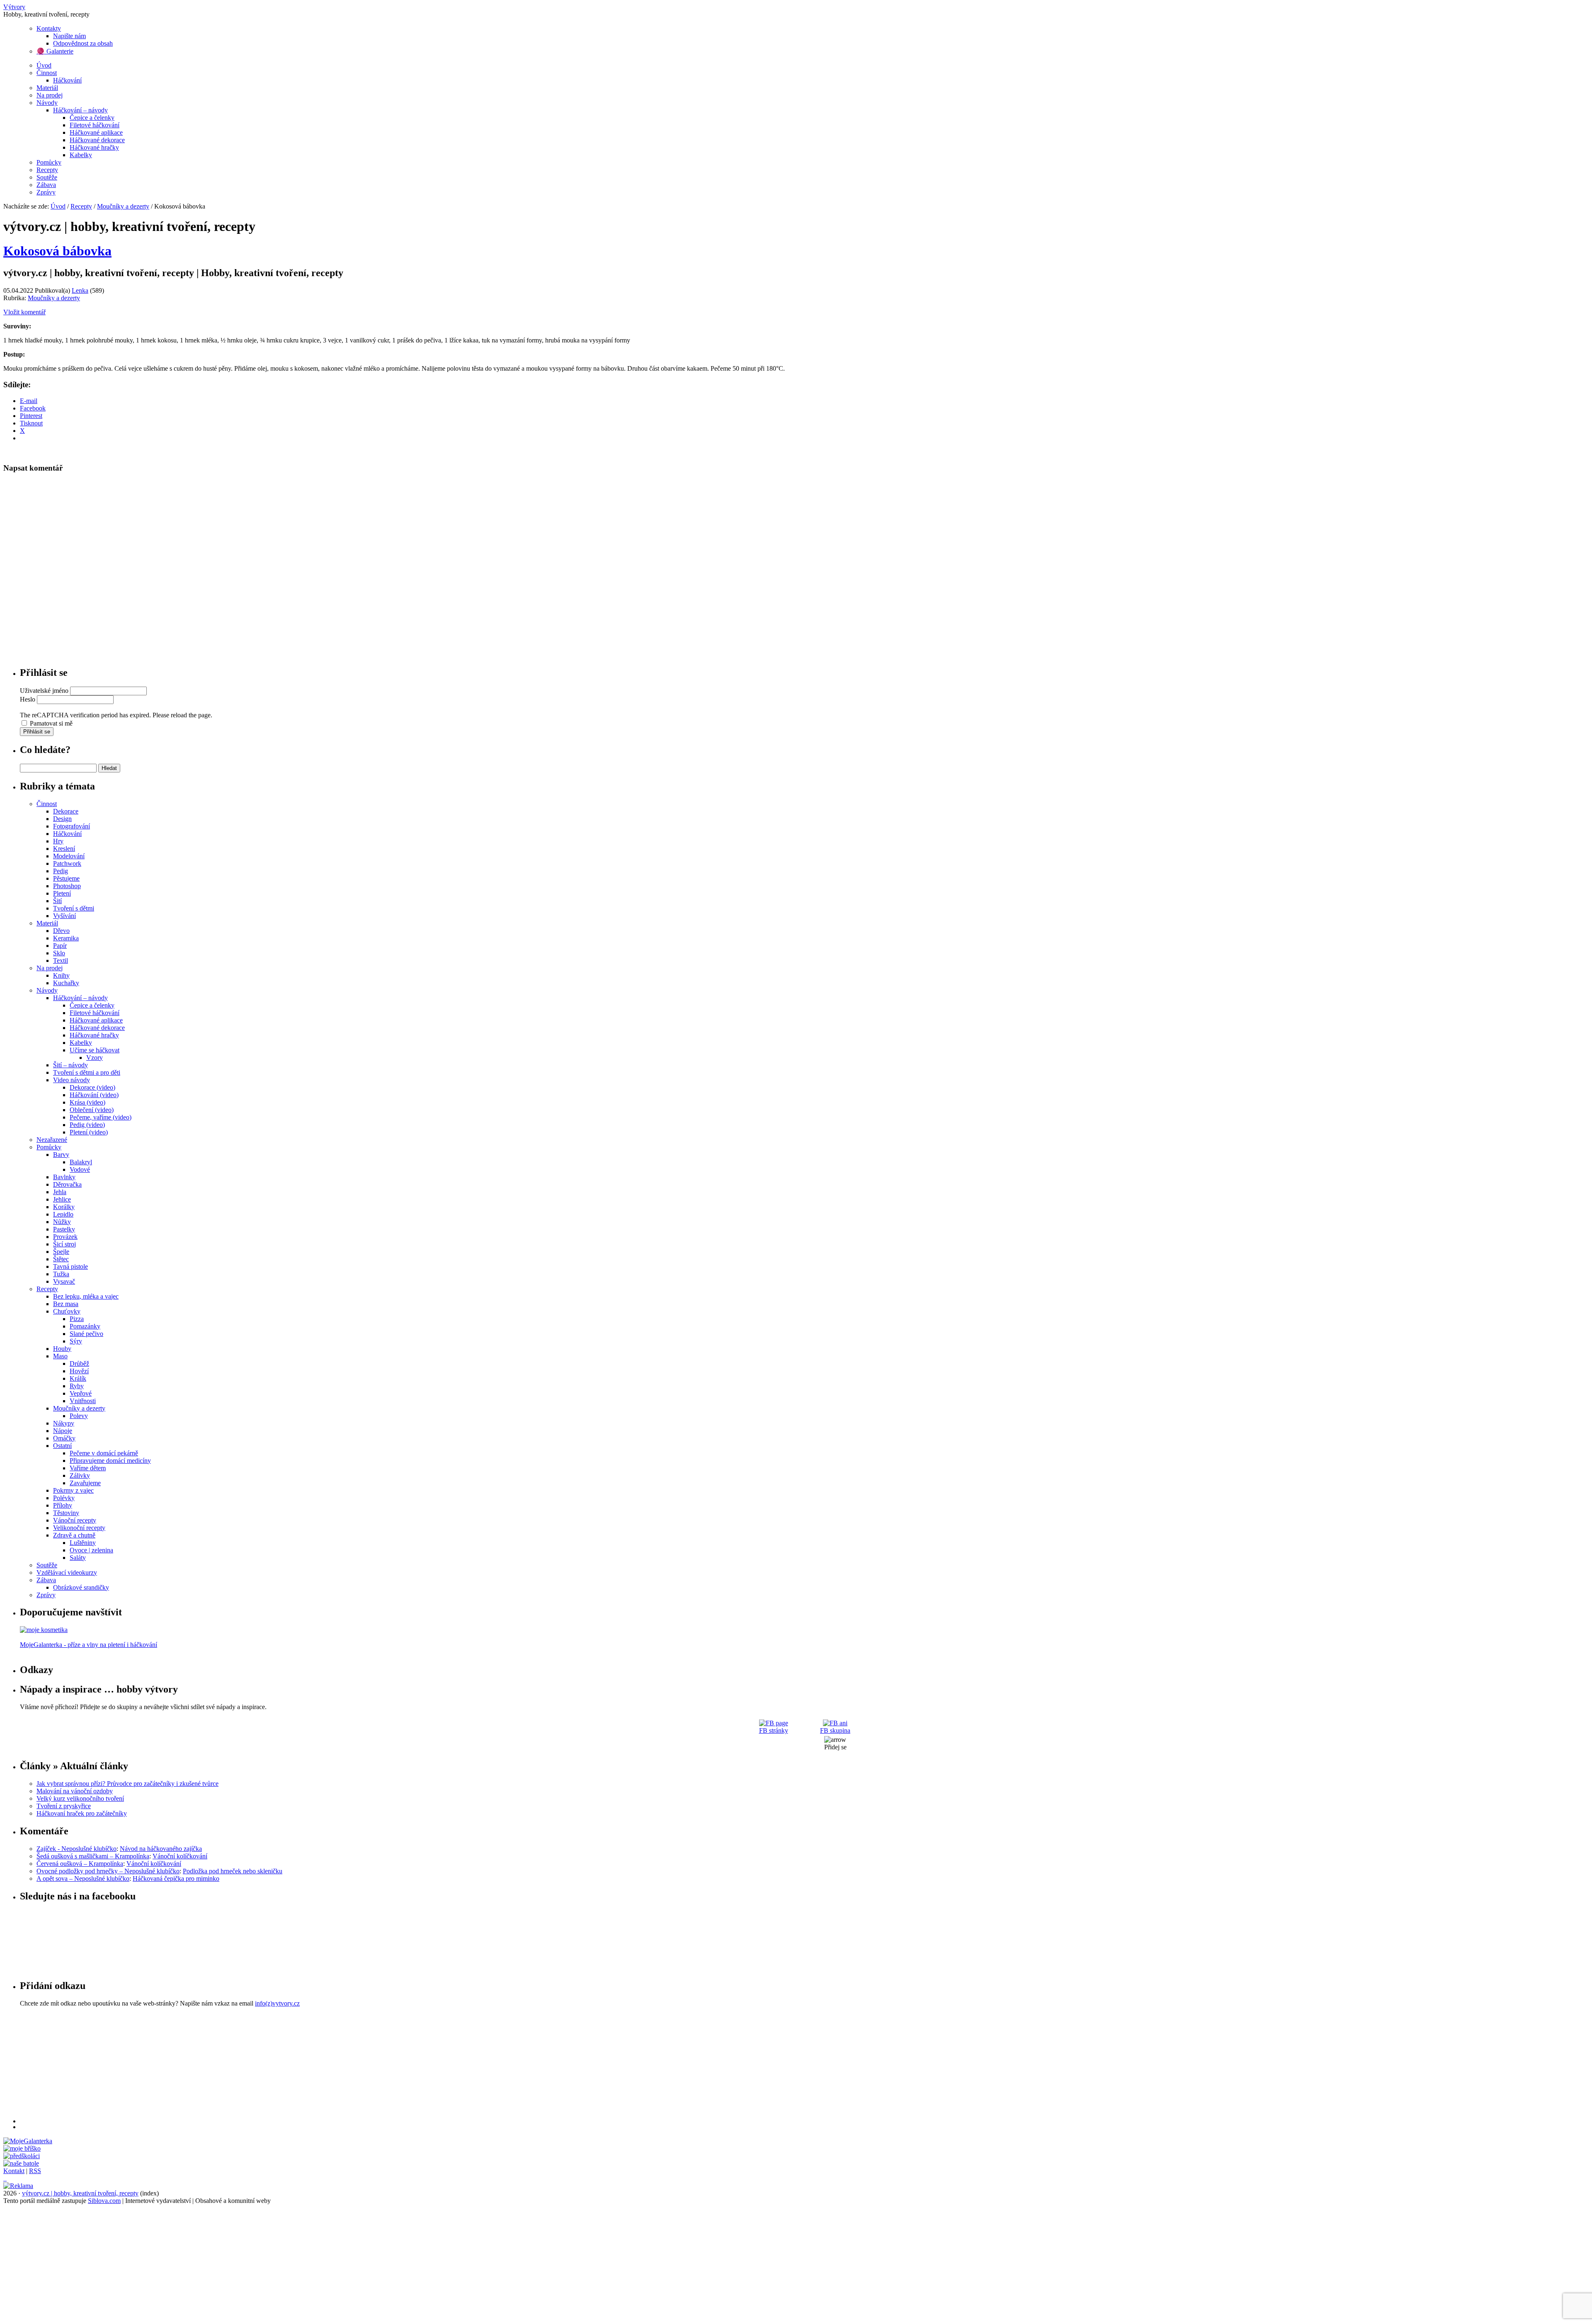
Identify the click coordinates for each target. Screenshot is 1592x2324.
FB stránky (774, 1730)
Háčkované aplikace (96, 132)
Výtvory (14, 7)
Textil (61, 960)
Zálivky (80, 1475)
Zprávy (46, 192)
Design (62, 819)
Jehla (60, 1192)
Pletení (62, 893)
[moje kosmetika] (44, 1630)
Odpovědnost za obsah (83, 43)
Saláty (78, 1558)
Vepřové (81, 1393)
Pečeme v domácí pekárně (104, 1453)
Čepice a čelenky (92, 118)
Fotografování (72, 826)
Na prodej (50, 95)
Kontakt (14, 2171)
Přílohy (63, 1505)
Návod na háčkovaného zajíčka (161, 1849)
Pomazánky (85, 1326)
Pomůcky (49, 162)
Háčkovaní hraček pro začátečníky (82, 1813)
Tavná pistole (70, 1266)
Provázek (65, 1237)
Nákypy (64, 1423)
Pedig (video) (87, 1125)
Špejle (61, 1252)
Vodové (80, 1169)
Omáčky (64, 1438)
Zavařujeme (85, 1483)
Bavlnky (64, 1177)
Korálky (64, 1207)
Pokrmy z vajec (73, 1490)
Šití (57, 901)
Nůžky (62, 1222)
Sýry (76, 1341)
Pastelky (64, 1229)
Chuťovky (67, 1311)
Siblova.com (104, 2201)
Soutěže (47, 177)
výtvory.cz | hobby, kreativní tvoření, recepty (80, 2193)
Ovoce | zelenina (91, 1550)
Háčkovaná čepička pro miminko (176, 1878)
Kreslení (64, 849)
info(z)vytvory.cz (277, 2003)
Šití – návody (70, 1065)
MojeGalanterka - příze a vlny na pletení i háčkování (89, 1645)
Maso (60, 1356)
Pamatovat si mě (51, 723)
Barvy (61, 1155)
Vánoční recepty (75, 1520)
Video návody (72, 1080)
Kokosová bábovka (57, 251)
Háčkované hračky (94, 147)
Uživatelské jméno (44, 691)
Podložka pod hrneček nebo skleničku (233, 1871)
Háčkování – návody (80, 110)
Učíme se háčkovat (95, 1050)
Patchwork (67, 863)
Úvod (44, 65)
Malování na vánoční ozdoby (75, 1791)
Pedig (61, 871)
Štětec (61, 1259)
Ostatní (62, 1446)
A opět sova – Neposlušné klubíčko (83, 1878)
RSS (35, 2171)
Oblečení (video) (92, 1110)
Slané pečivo (86, 1334)
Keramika (66, 938)
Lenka (80, 290)
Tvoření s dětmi (74, 908)
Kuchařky (66, 983)
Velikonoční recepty (79, 1528)
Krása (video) (87, 1102)
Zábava (46, 185)
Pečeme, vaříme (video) (101, 1117)
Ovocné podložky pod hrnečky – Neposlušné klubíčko (108, 1871)
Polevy (79, 1416)
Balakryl (81, 1162)
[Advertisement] (269, 2065)
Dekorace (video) (92, 1087)
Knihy (61, 975)
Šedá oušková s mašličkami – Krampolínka (93, 1856)
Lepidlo (63, 1214)
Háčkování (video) (94, 1095)
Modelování (69, 856)
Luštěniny (83, 1543)
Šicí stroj (64, 1244)
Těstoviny (66, 1513)
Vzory (95, 1058)
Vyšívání (64, 916)
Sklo (59, 953)
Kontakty (49, 28)
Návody (47, 103)
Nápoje (63, 1431)
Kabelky (81, 155)
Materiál (47, 88)
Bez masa (66, 1304)
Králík (78, 1378)
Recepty (47, 170)
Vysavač (64, 1281)
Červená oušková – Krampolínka (80, 1864)
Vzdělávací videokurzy (67, 1572)
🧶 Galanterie (55, 51)
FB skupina (835, 1730)
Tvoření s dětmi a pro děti (87, 1072)
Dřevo (61, 931)
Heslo (28, 699)
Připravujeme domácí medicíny (110, 1461)
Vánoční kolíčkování (180, 1856)
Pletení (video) (89, 1132)
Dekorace (66, 811)
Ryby (77, 1386)
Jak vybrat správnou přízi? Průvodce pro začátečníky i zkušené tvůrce (127, 1784)
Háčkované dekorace (97, 140)
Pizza (77, 1319)
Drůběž (79, 1364)
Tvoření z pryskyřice (64, 1806)
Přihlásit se (37, 732)
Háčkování (67, 80)
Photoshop (67, 886)
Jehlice (62, 1199)
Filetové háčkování (95, 125)
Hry (58, 841)
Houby (62, 1349)
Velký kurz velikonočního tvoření (80, 1798)
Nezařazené (52, 1140)
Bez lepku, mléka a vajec (86, 1296)
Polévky (64, 1498)
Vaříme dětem (88, 1468)
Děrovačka (67, 1184)
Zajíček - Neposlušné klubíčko (76, 1849)
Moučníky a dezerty (123, 206)
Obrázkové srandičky (81, 1587)
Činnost (47, 73)
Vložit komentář (24, 312)
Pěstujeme (66, 878)
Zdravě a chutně (74, 1535)
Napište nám (69, 36)
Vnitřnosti (83, 1401)
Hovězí (79, 1371)
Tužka (61, 1274)
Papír (60, 946)
